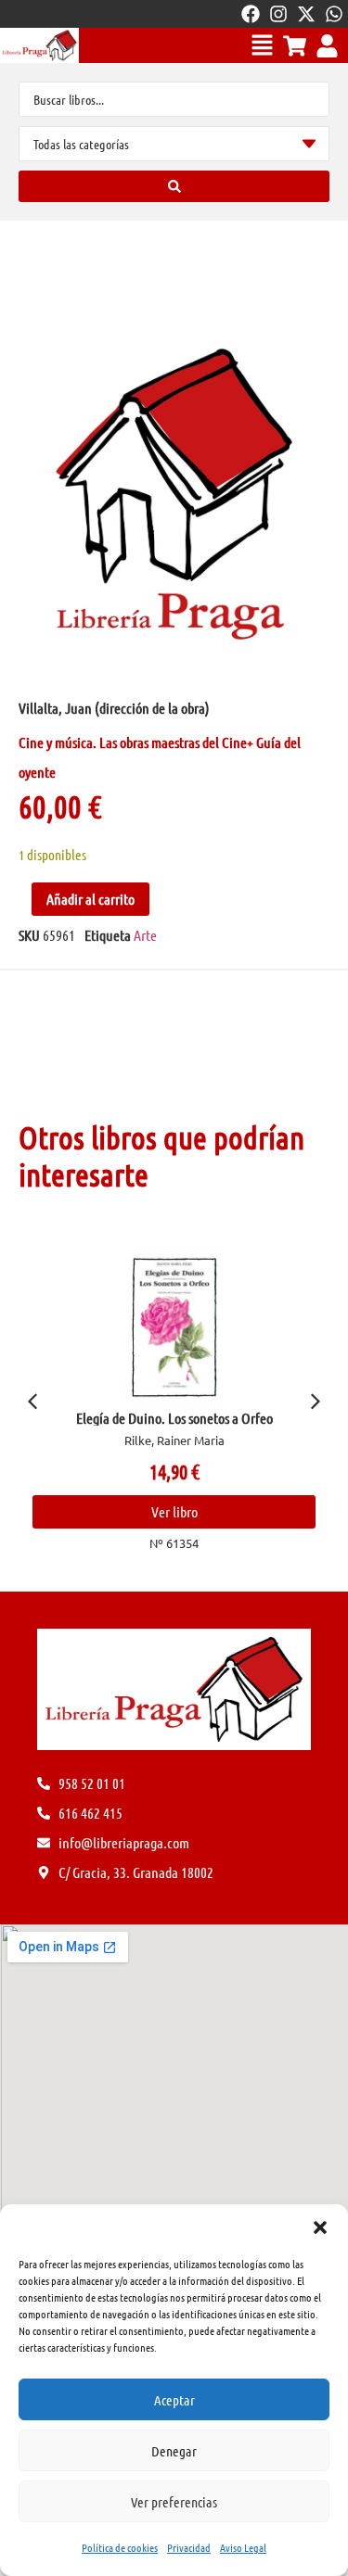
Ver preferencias (174, 2502)
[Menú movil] (262, 45)
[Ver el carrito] (295, 46)
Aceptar (174, 2400)
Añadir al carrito (90, 899)
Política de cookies (120, 2547)
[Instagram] (278, 14)
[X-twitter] (306, 14)
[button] (320, 2227)
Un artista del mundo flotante (220, 1418)
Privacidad (189, 2547)
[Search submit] (174, 186)
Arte (145, 935)
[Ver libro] (220, 1327)
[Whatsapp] (334, 14)
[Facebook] (251, 14)
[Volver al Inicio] (39, 45)
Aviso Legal (243, 2547)
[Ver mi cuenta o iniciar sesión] (327, 46)
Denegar (174, 2451)
